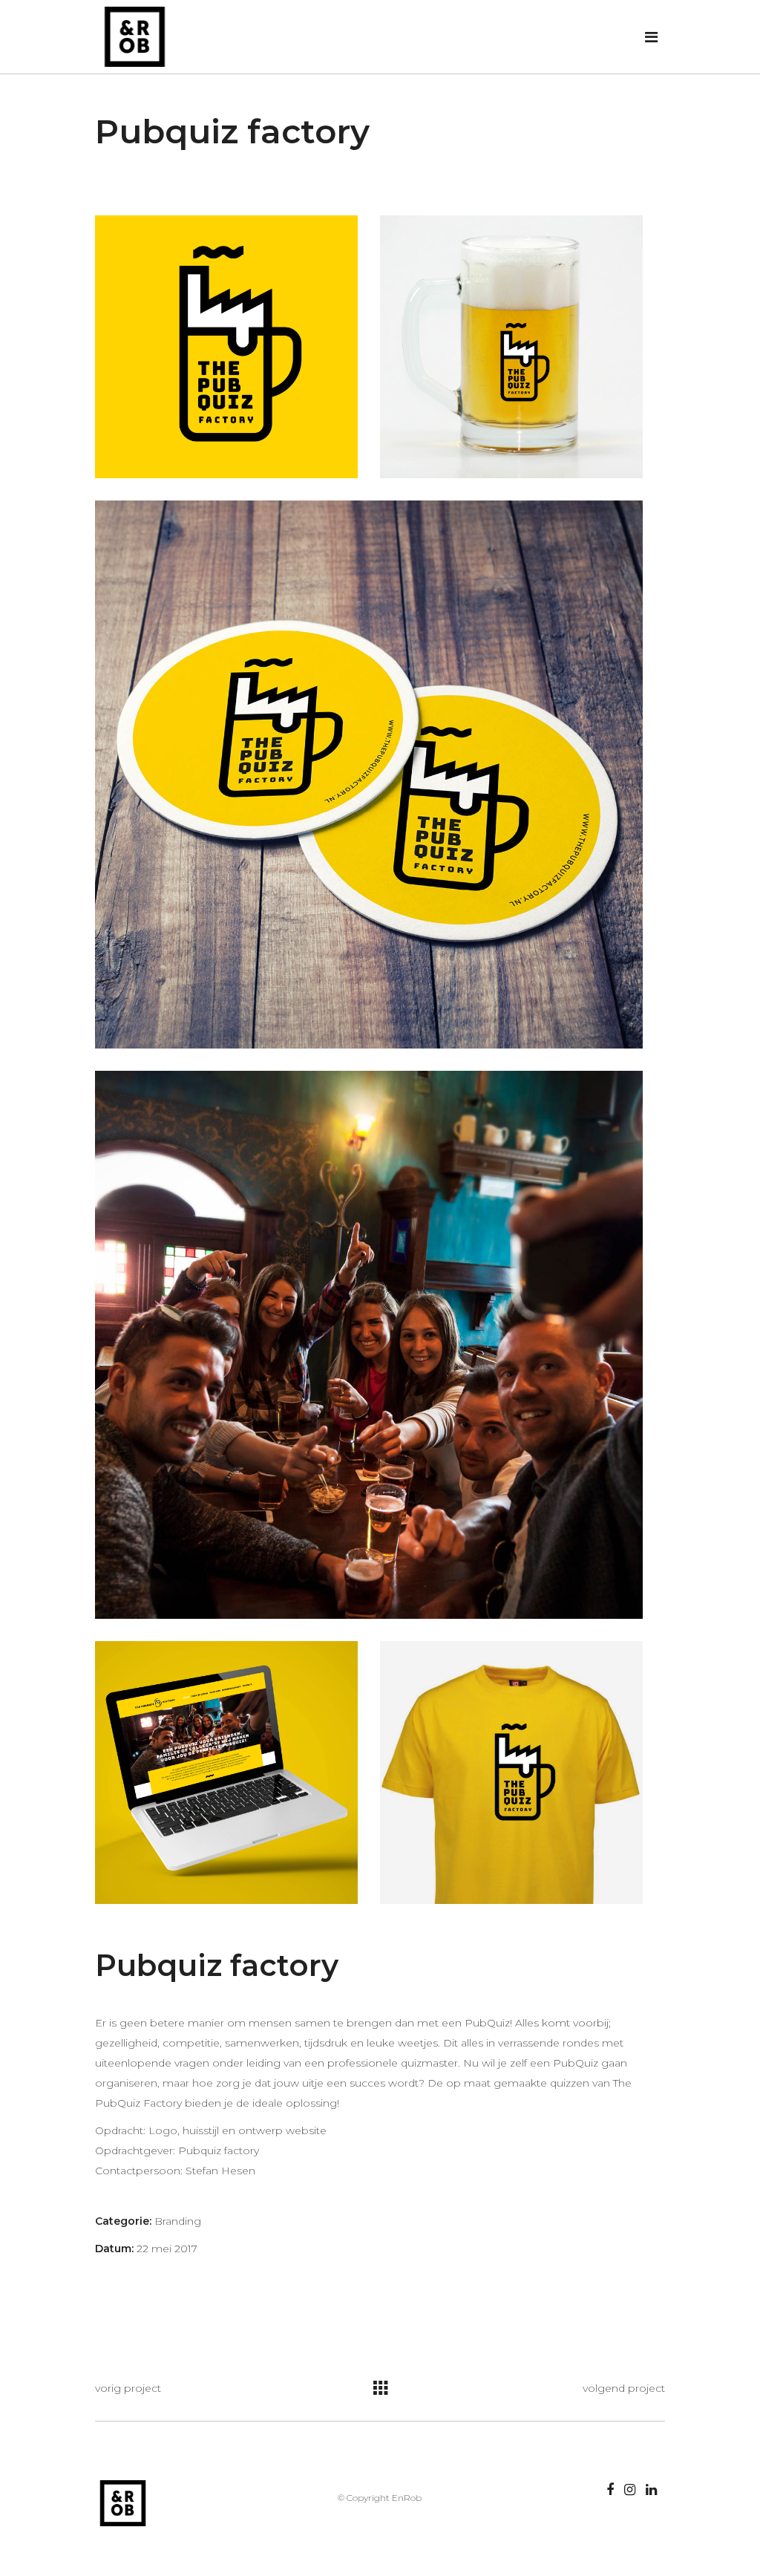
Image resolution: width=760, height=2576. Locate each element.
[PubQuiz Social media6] (511, 1773)
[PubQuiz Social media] (226, 347)
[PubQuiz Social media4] (226, 1773)
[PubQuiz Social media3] (369, 1345)
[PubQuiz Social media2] (369, 775)
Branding (178, 2221)
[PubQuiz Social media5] (511, 347)
